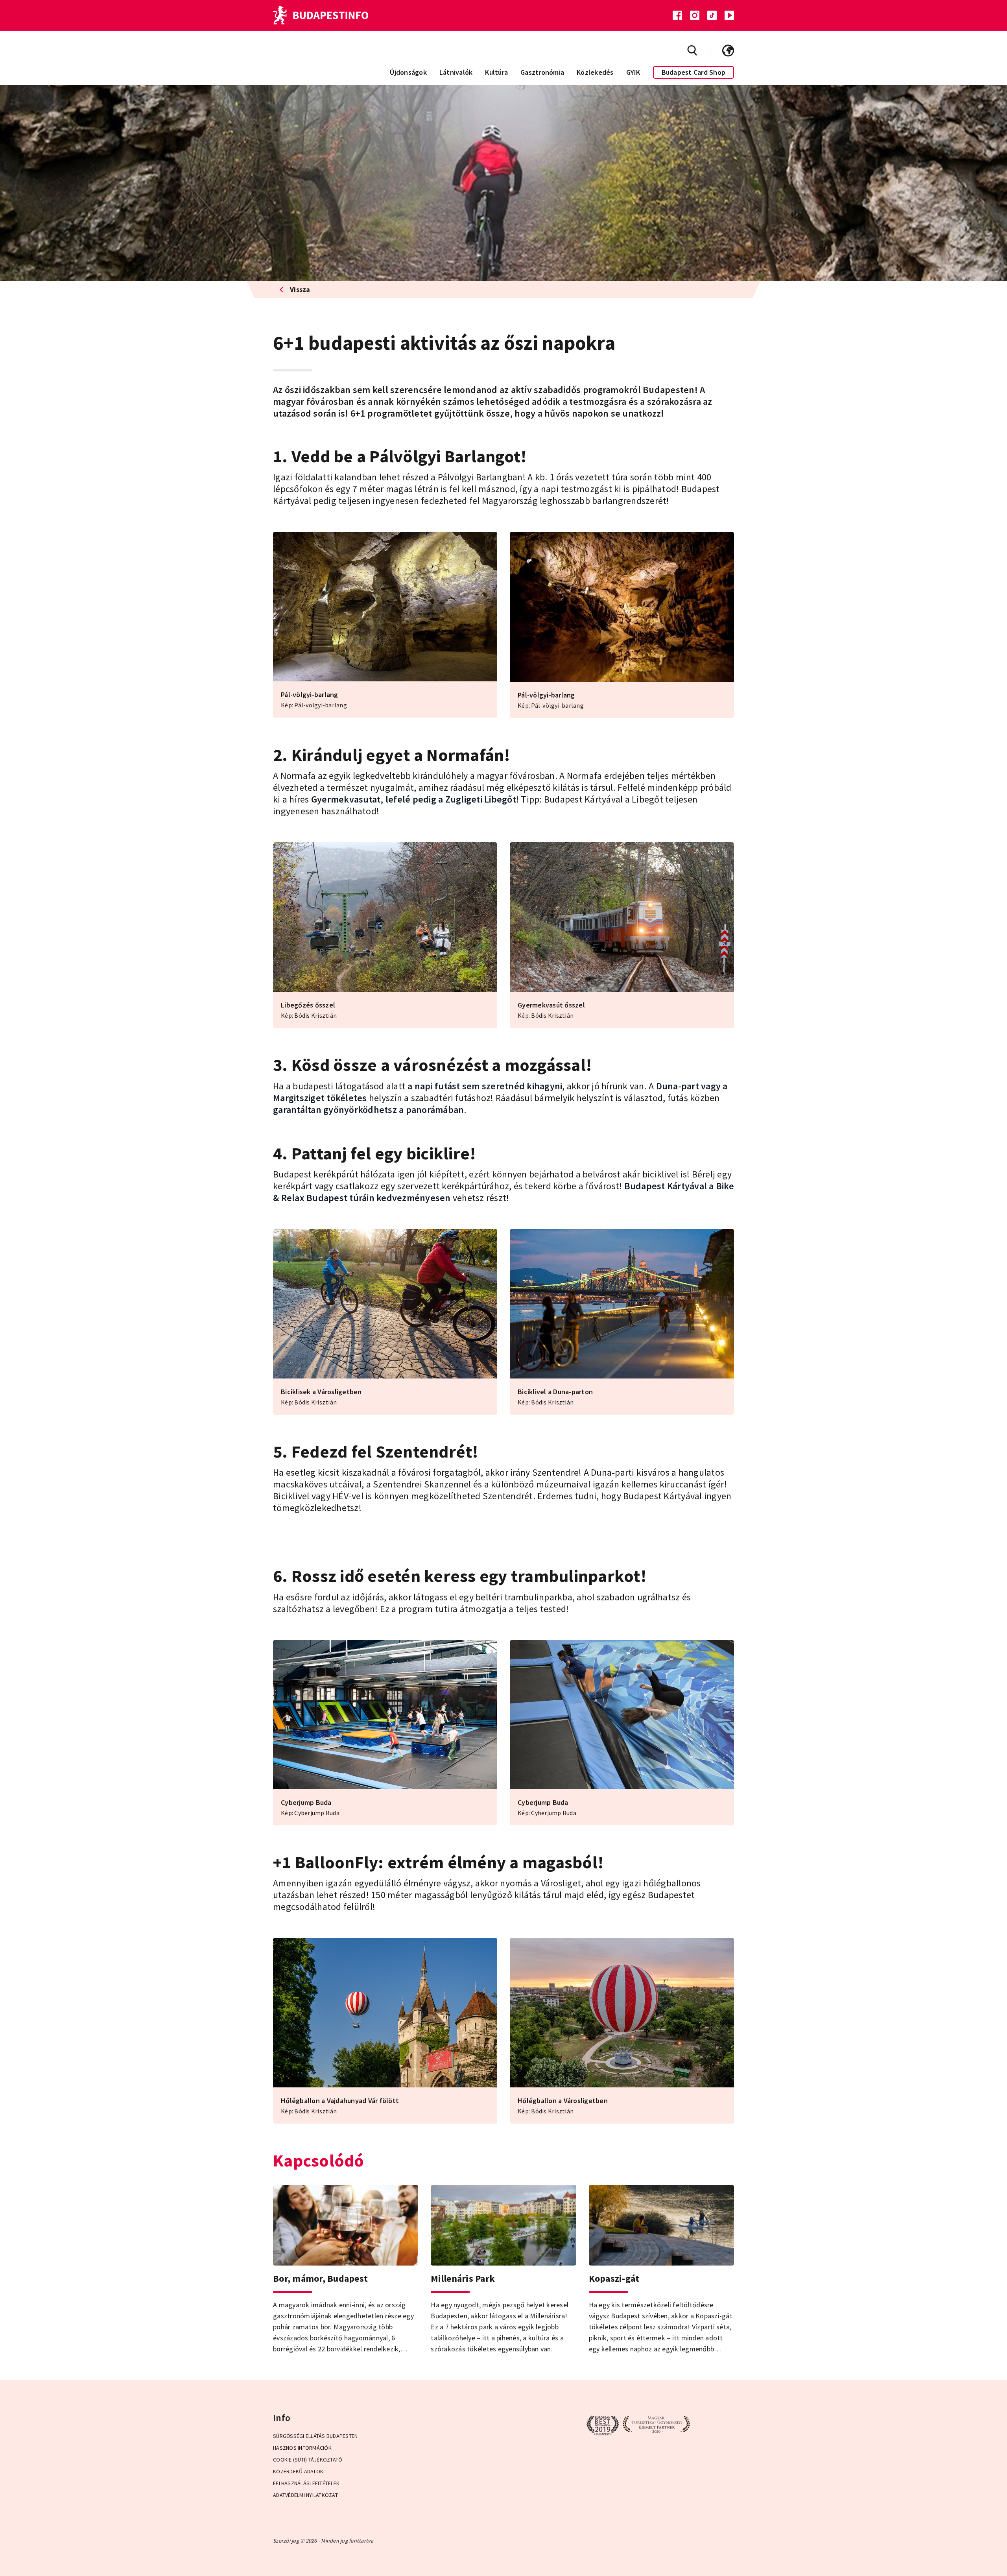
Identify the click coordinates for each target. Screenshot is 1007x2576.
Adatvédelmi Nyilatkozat (305, 2495)
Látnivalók (456, 72)
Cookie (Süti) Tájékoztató (308, 2460)
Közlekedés (595, 72)
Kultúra (496, 72)
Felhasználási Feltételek (306, 2483)
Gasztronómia (542, 72)
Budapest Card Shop (694, 72)
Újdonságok (408, 72)
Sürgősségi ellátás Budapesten (315, 2436)
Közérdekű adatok (298, 2471)
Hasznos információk (302, 2448)
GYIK (633, 72)
